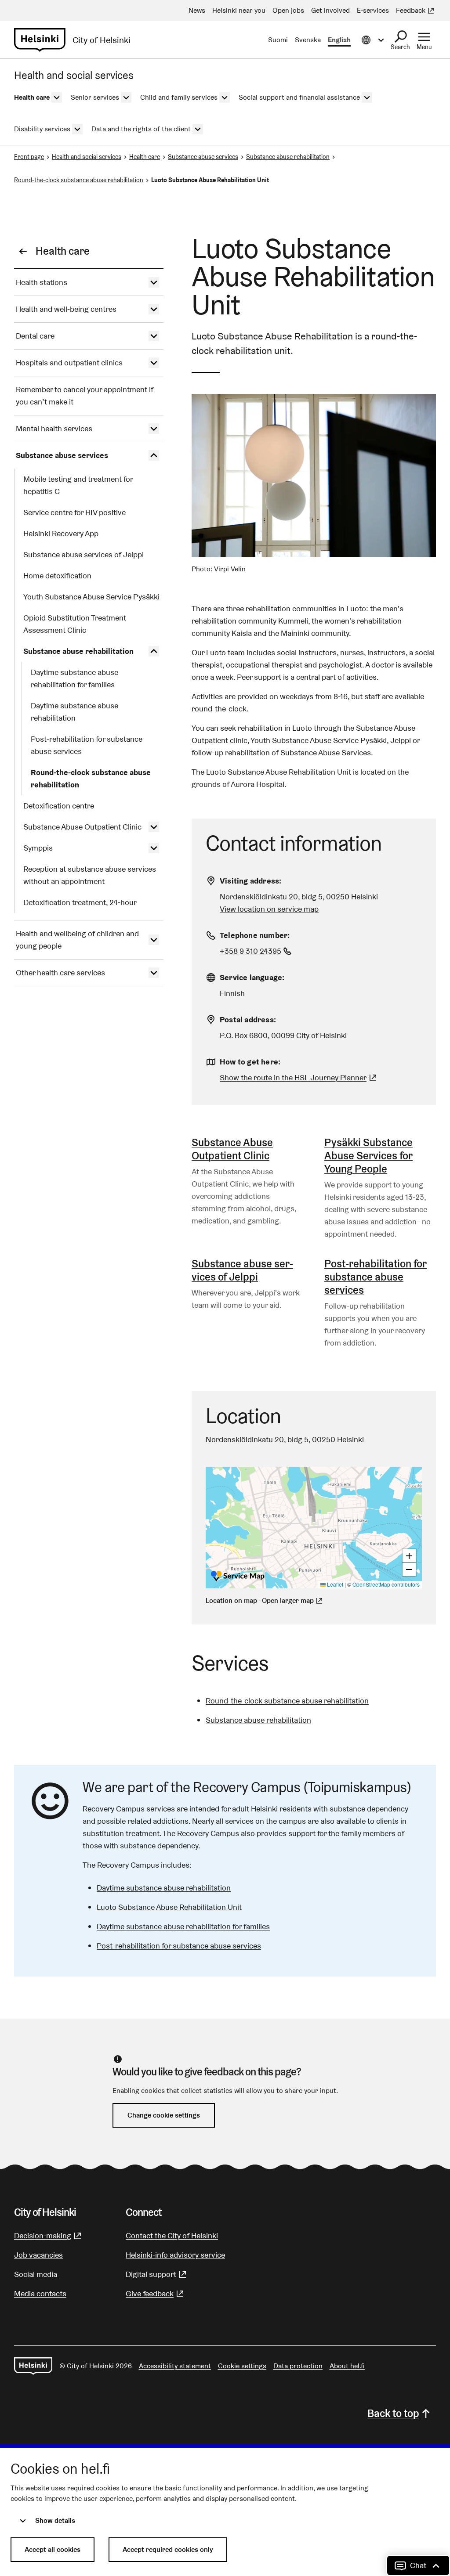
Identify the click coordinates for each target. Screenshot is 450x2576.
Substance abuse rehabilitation (288, 157)
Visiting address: (250, 881)
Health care (145, 157)
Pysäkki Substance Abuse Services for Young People (368, 1156)
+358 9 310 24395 (257, 951)
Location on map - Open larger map (260, 1600)
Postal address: (248, 1019)
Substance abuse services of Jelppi (242, 1270)
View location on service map (269, 909)
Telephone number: (255, 935)
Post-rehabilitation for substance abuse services (376, 1277)
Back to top (393, 2413)
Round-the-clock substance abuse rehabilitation (79, 180)
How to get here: (250, 1062)
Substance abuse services (203, 157)
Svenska (308, 40)
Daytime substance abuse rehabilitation (164, 1888)
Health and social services (87, 157)
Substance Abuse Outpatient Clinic (232, 1149)
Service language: (252, 977)
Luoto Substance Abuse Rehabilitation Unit (169, 1907)
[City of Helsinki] (33, 2366)
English (339, 40)
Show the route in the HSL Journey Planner (293, 1077)
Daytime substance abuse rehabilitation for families (183, 1926)
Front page (29, 157)
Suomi (278, 40)
